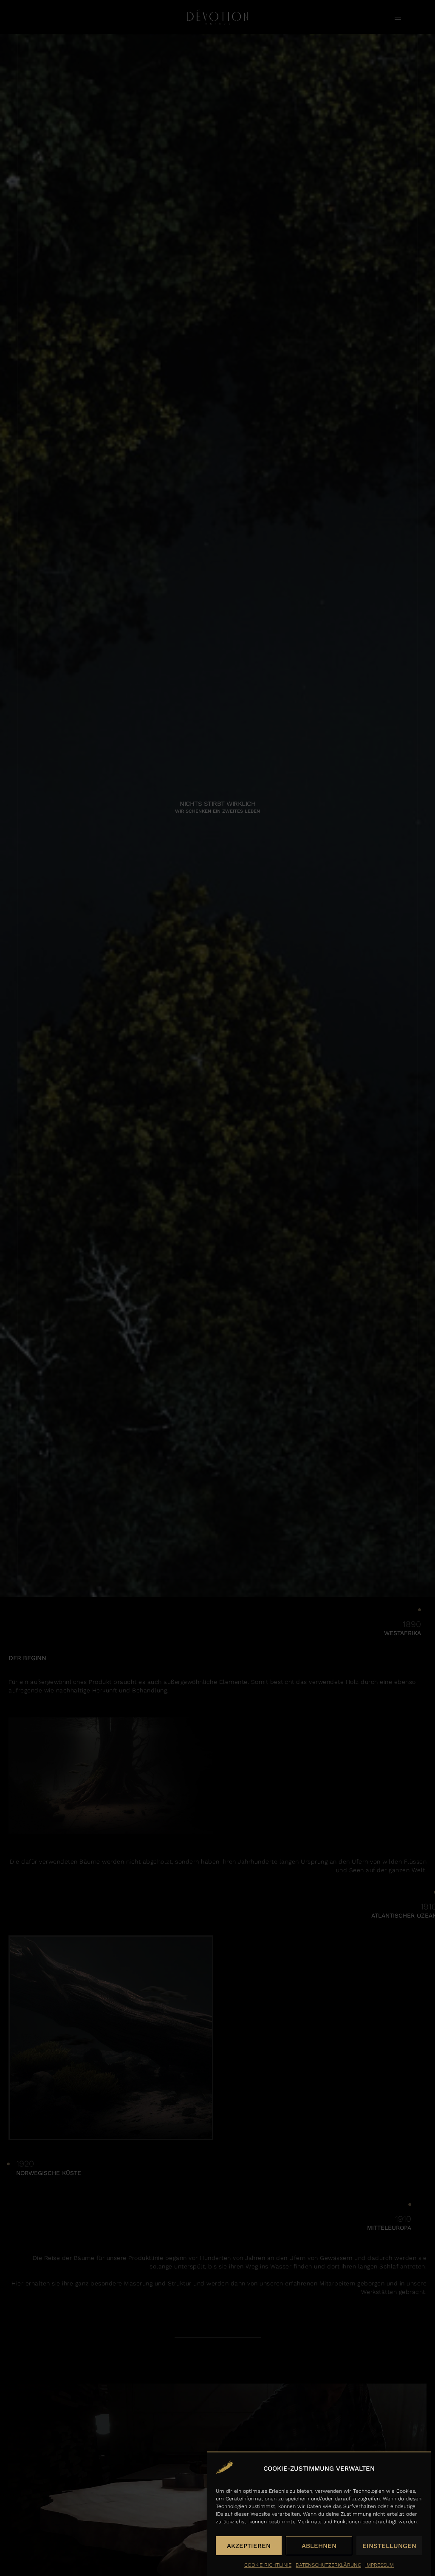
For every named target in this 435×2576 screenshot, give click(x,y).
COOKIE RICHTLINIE (268, 2565)
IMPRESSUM (380, 2565)
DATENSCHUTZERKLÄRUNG (328, 2565)
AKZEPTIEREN (249, 2546)
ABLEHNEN (319, 2546)
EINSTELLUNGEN (389, 2546)
